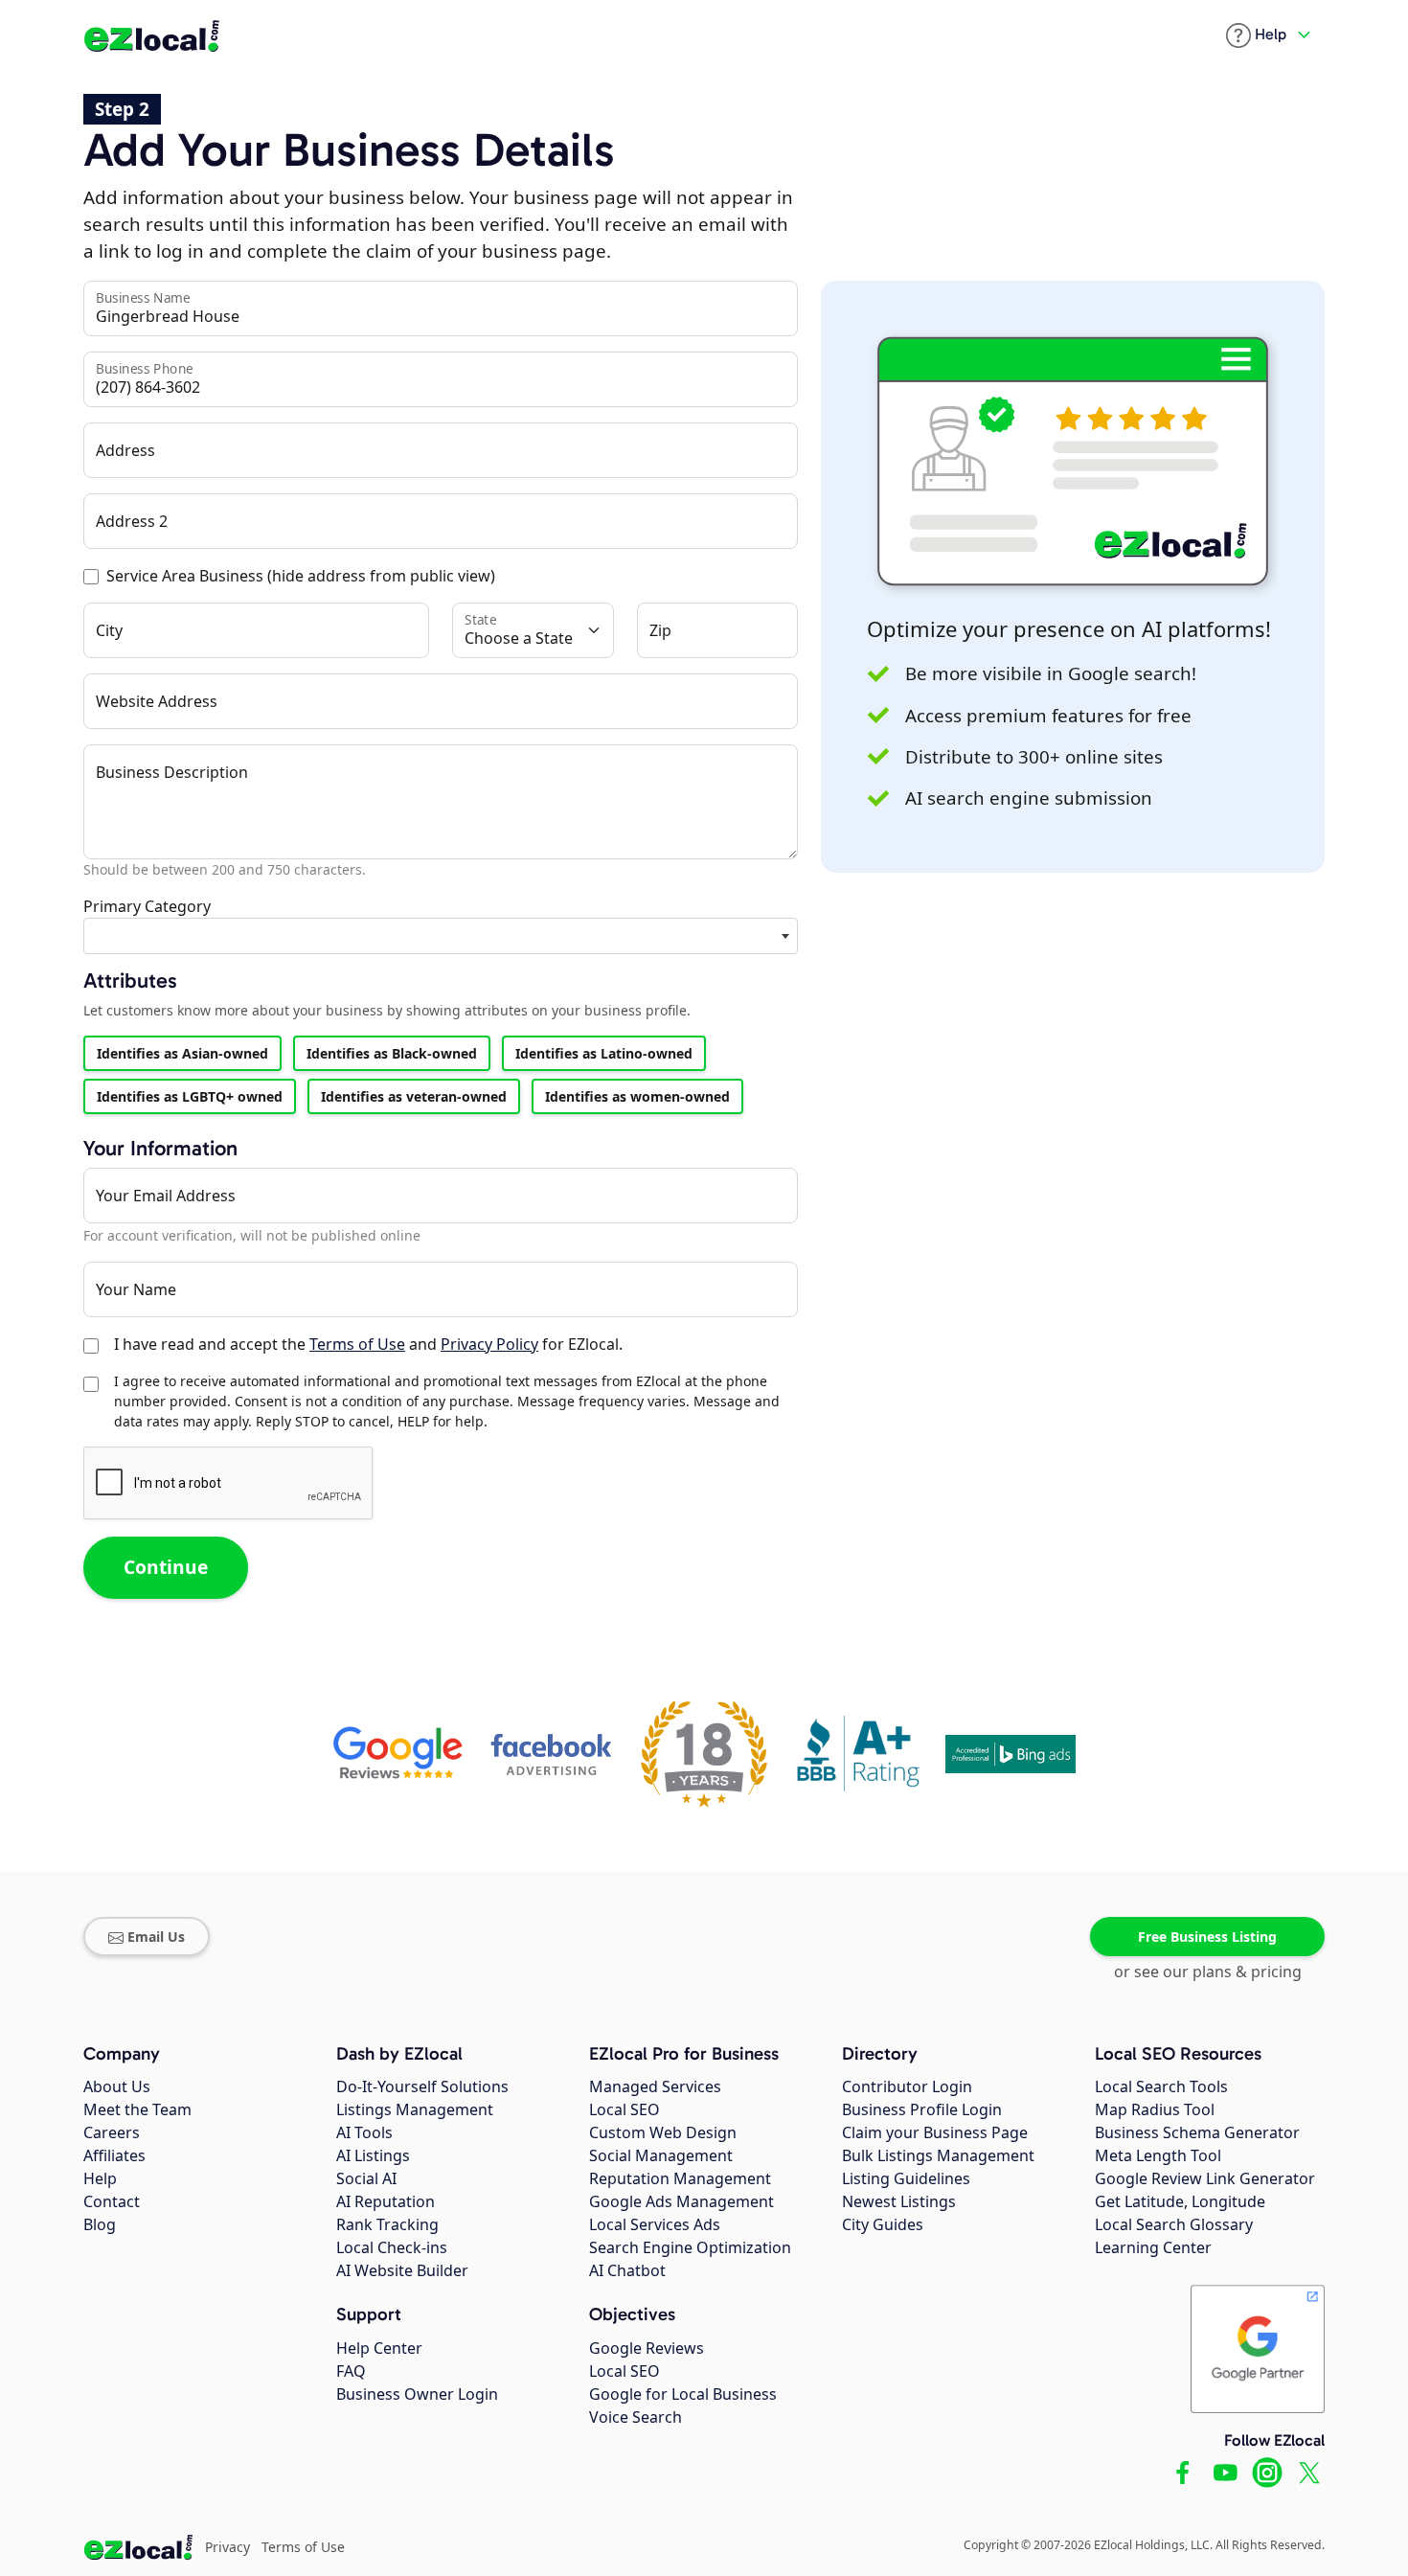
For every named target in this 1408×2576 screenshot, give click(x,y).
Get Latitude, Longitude (1180, 2201)
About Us (117, 2086)
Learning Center (1153, 2247)
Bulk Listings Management (938, 2155)
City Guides (883, 2224)
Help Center (379, 2348)
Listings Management (415, 2109)
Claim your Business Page (935, 2132)
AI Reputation (386, 2201)
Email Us (156, 1937)
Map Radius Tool (1155, 2109)
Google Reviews (647, 2348)
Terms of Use (357, 1344)
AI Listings (373, 2155)
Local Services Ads (655, 2224)
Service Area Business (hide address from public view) (301, 576)
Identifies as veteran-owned (414, 1096)
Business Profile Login (922, 2109)
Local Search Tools (1161, 2086)
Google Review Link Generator (1205, 2178)
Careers (112, 2132)
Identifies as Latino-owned (604, 1053)
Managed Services (655, 2086)
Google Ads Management (681, 2201)
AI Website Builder (402, 2270)
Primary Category (147, 906)
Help (100, 2178)
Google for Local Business (683, 2394)
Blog (100, 2224)
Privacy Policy (489, 1344)
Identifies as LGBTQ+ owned (190, 1096)
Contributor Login (907, 2086)
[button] (1256, 35)
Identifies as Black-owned (392, 1053)
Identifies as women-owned (637, 1096)
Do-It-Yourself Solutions (422, 2086)
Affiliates (114, 2155)
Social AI (366, 2178)
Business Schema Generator (1197, 2132)
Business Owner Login (417, 2394)
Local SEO (625, 2109)
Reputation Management (680, 2178)
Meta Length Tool (1158, 2155)
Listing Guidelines (906, 2178)
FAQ (351, 2371)
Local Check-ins (392, 2247)
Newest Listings (899, 2201)
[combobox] (441, 936)
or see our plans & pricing (1208, 1972)
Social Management (661, 2155)
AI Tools (364, 2132)
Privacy (227, 2547)
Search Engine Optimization (690, 2247)
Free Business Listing (1207, 1937)
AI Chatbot (627, 2270)
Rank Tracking (387, 2224)
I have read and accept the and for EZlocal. (368, 1344)
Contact (112, 2201)
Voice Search (636, 2417)
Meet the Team (137, 2109)
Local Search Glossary (1174, 2224)
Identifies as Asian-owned (182, 1053)
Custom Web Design (663, 2132)
